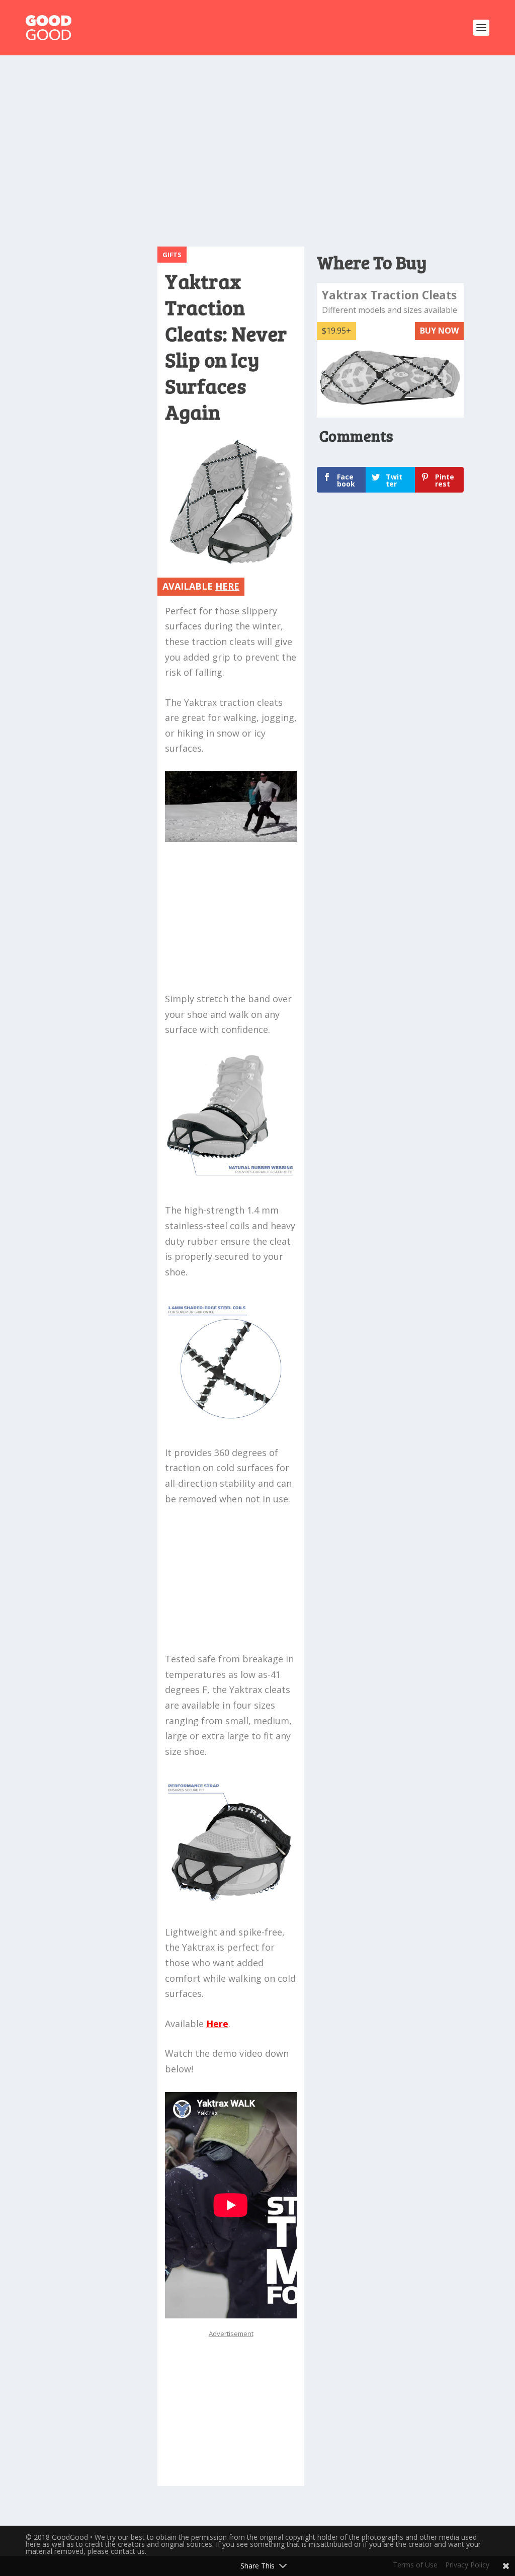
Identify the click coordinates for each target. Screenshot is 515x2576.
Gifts (172, 255)
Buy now (439, 331)
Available (201, 586)
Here (217, 2024)
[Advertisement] (270, 146)
